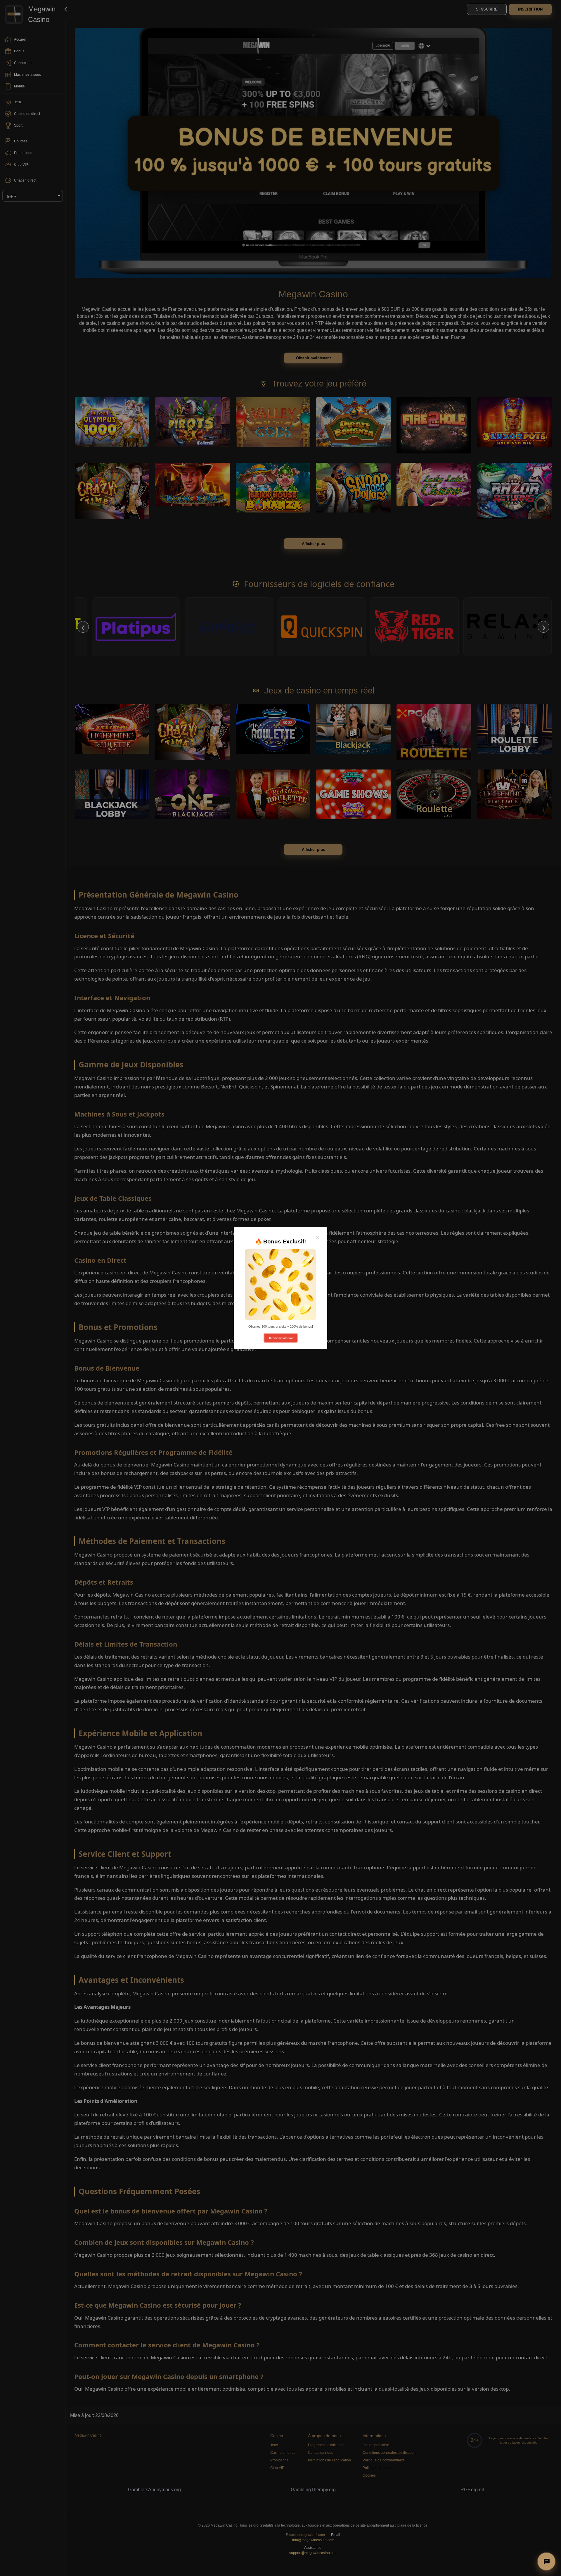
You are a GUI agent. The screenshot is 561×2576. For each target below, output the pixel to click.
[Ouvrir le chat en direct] (546, 2561)
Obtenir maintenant (281, 1338)
